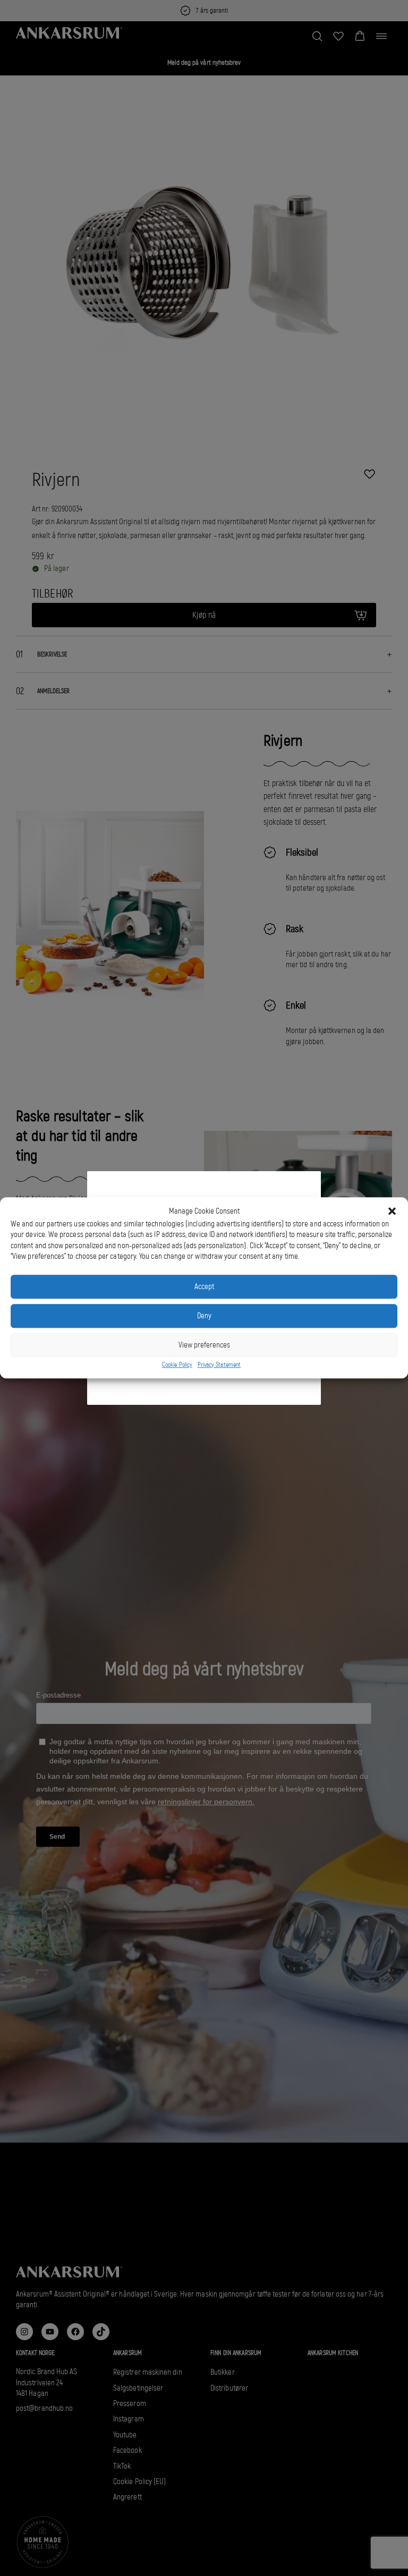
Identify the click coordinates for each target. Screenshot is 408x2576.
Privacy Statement (219, 1364)
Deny (204, 1316)
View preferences (204, 1345)
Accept (204, 1287)
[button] (392, 1212)
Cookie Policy (177, 1364)
